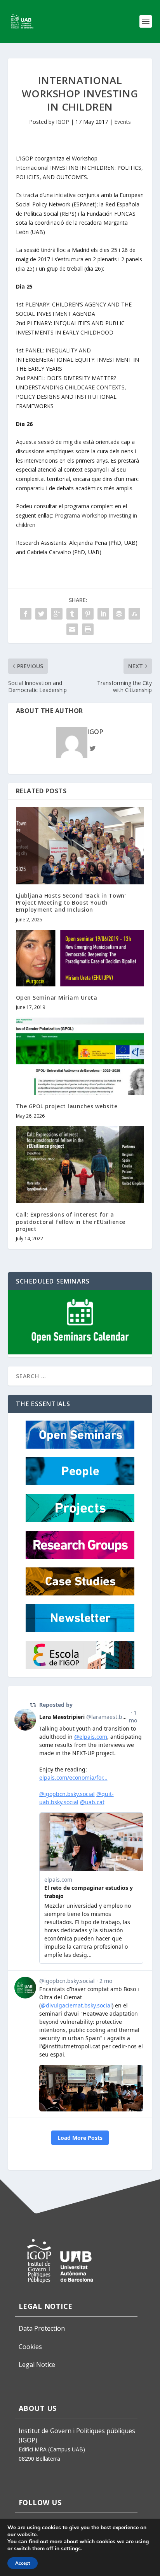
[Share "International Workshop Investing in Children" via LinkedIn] (103, 614)
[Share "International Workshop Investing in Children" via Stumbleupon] (134, 614)
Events (123, 122)
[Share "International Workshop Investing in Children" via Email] (72, 629)
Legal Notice (37, 2365)
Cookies (30, 2347)
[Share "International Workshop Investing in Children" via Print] (88, 629)
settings (71, 2549)
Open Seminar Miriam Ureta (57, 997)
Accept (23, 2563)
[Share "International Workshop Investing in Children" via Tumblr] (72, 614)
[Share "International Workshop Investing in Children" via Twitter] (41, 614)
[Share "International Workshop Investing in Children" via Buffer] (119, 614)
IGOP (63, 122)
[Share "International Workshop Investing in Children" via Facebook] (26, 614)
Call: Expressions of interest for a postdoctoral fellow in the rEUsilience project (71, 1221)
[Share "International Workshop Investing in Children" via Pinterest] (88, 614)
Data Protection (42, 2328)
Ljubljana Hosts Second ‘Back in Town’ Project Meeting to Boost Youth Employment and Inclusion (71, 902)
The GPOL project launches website (67, 1106)
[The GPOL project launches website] (80, 1056)
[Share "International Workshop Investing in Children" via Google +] (57, 614)
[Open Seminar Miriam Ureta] (80, 958)
